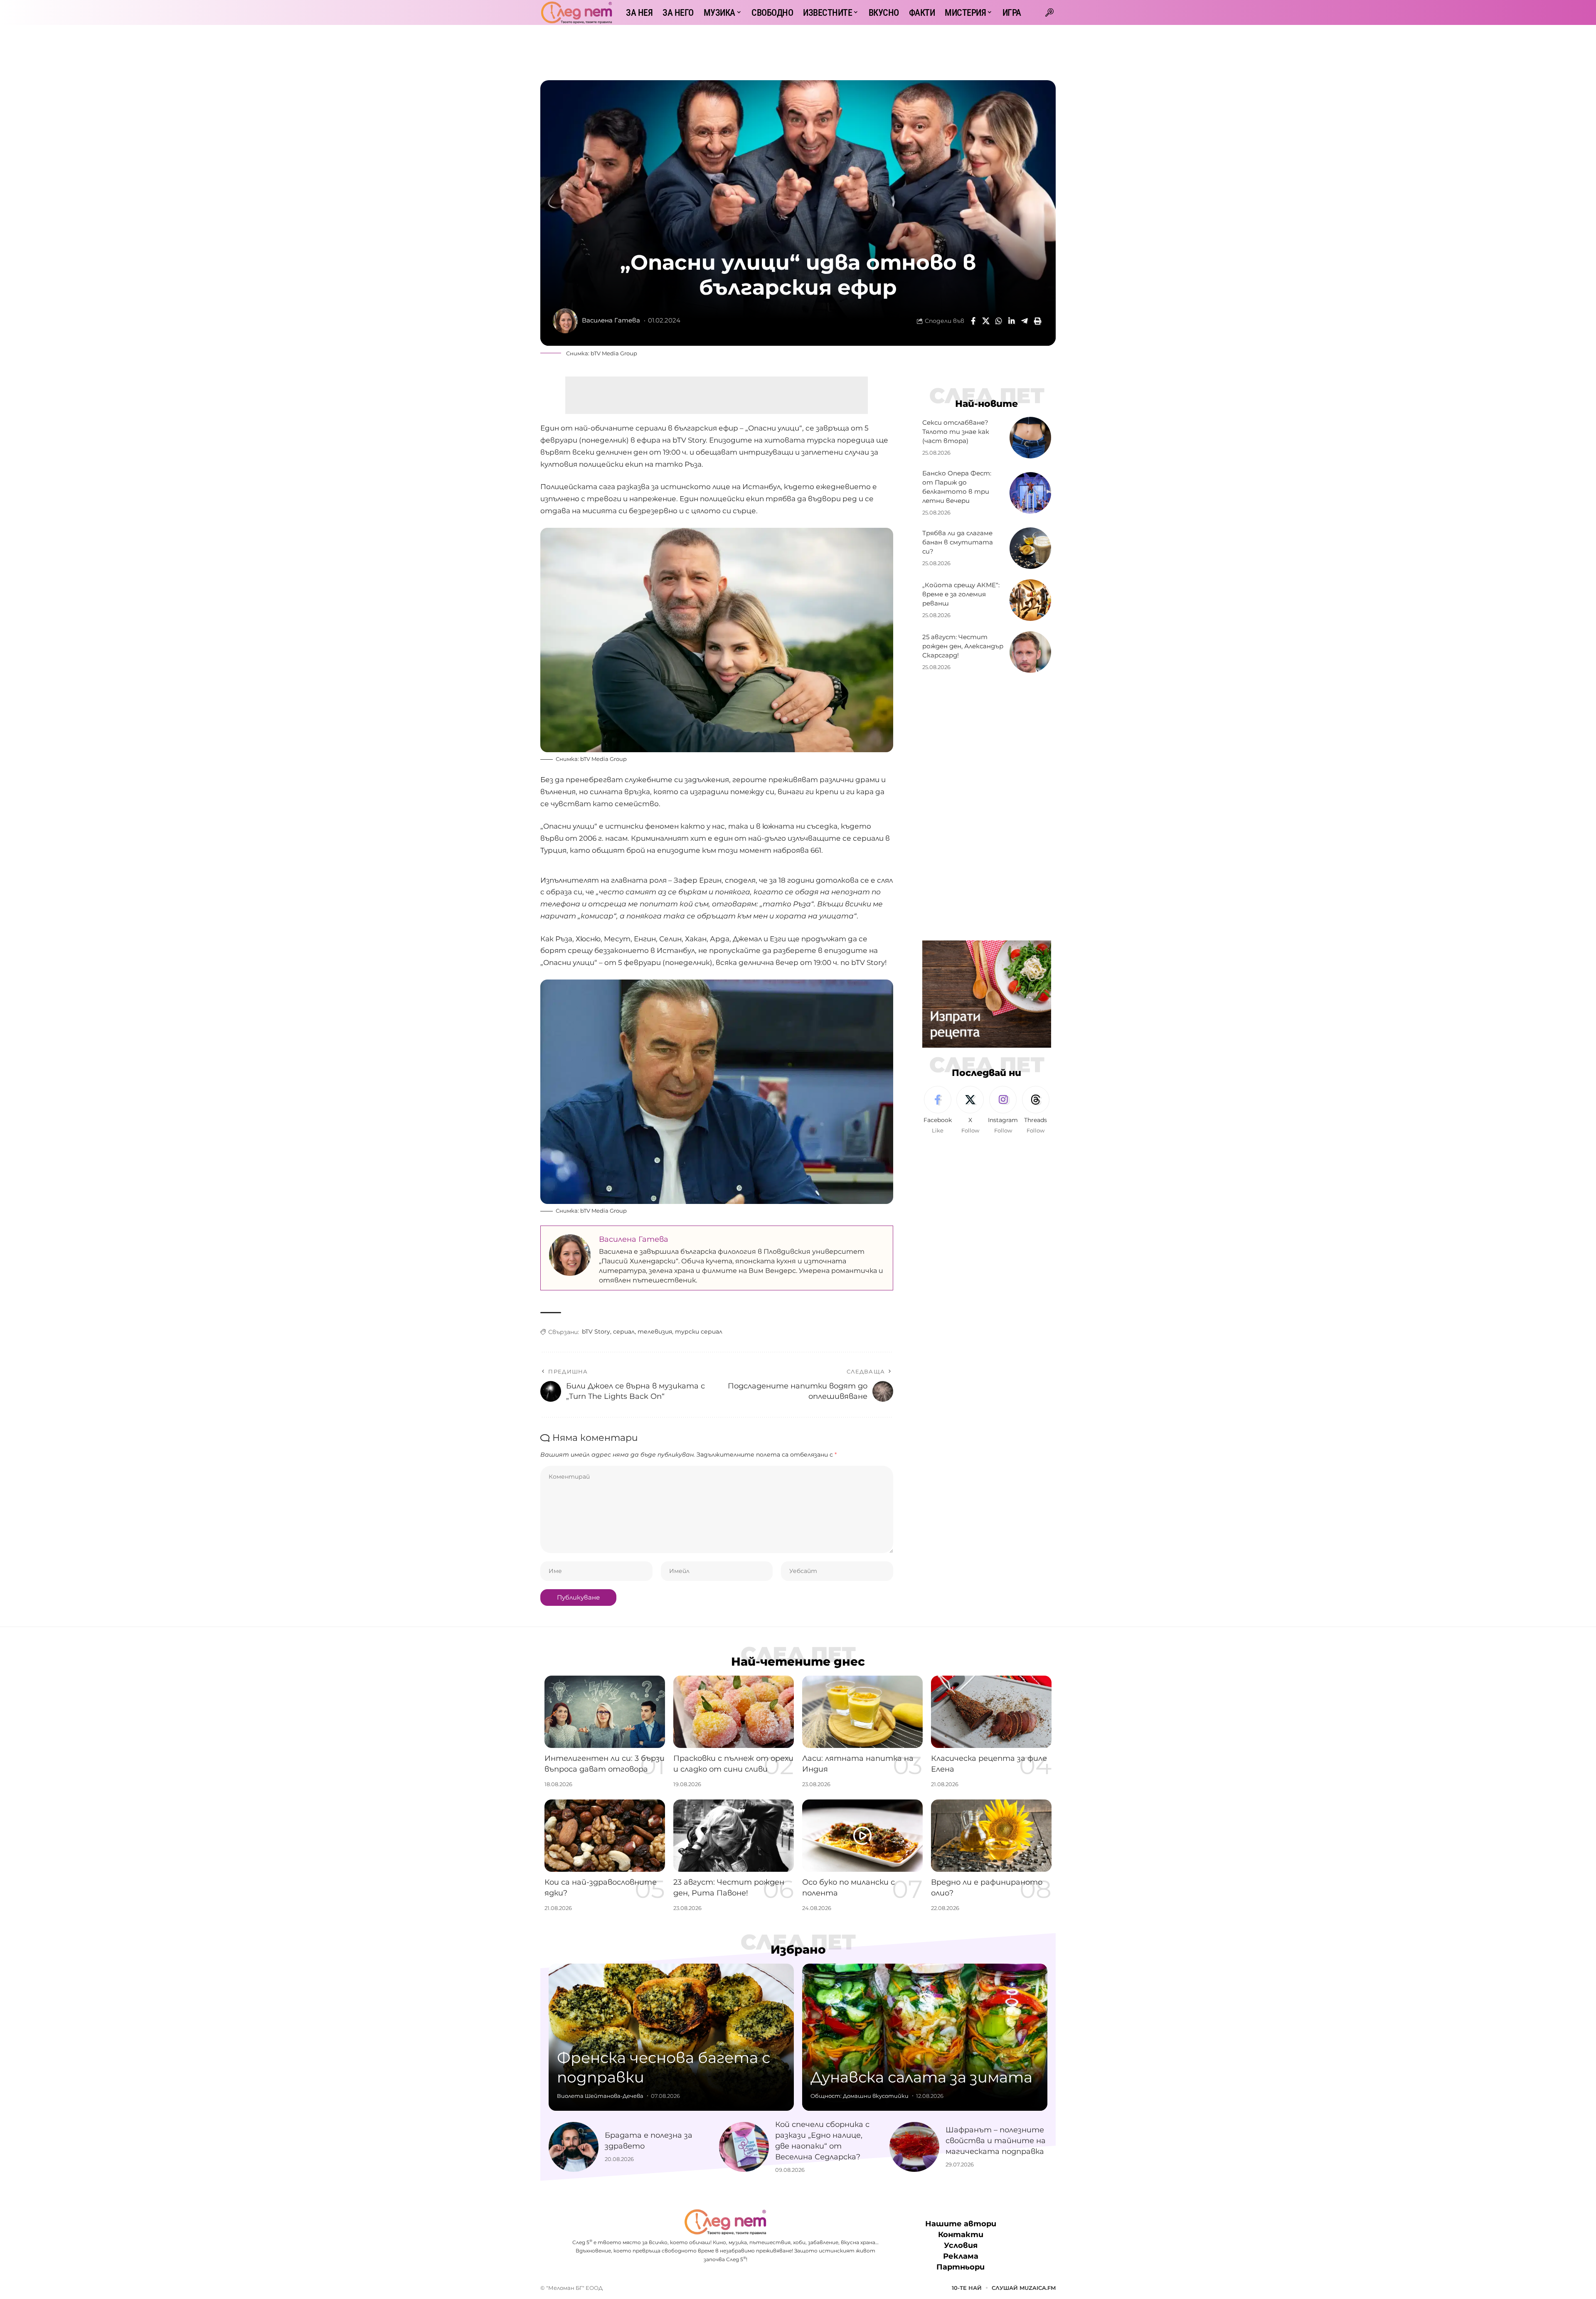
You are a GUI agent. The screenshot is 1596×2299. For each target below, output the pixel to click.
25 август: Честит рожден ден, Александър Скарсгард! (963, 646)
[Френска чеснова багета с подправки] (671, 2037)
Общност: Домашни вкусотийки (860, 2096)
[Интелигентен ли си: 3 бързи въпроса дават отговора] (605, 1712)
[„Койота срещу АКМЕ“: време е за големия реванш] (1030, 600)
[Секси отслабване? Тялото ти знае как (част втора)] (1030, 438)
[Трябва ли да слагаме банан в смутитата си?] (1030, 548)
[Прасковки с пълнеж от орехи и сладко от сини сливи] (734, 1712)
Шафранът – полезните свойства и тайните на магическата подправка (996, 2141)
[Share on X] (986, 321)
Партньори (961, 2267)
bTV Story (596, 1332)
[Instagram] (1003, 1110)
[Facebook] (938, 1110)
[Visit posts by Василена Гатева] (565, 321)
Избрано (798, 1949)
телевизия (655, 1332)
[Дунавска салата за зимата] (925, 2037)
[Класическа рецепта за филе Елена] (991, 1712)
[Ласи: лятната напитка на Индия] (862, 1712)
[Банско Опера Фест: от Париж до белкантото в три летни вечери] (1030, 493)
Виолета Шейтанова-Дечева (600, 2096)
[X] (970, 1110)
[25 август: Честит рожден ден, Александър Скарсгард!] (1030, 652)
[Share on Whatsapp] (999, 321)
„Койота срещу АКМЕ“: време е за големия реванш (961, 594)
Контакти (961, 2235)
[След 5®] (576, 12)
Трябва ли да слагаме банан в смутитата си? (958, 542)
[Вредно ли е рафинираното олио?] (991, 1836)
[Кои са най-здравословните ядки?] (605, 1836)
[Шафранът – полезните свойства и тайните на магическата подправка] (914, 2147)
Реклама (961, 2257)
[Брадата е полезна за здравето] (574, 2147)
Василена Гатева (611, 320)
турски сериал (699, 1332)
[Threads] (1036, 1110)
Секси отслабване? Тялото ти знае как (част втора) (956, 432)
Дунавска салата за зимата (921, 2077)
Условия (961, 2246)
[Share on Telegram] (1025, 321)
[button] (1049, 12)
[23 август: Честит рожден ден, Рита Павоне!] (734, 1836)
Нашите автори (961, 2224)
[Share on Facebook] (973, 321)
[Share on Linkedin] (1012, 321)
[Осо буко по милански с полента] (862, 1836)
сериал (624, 1332)
